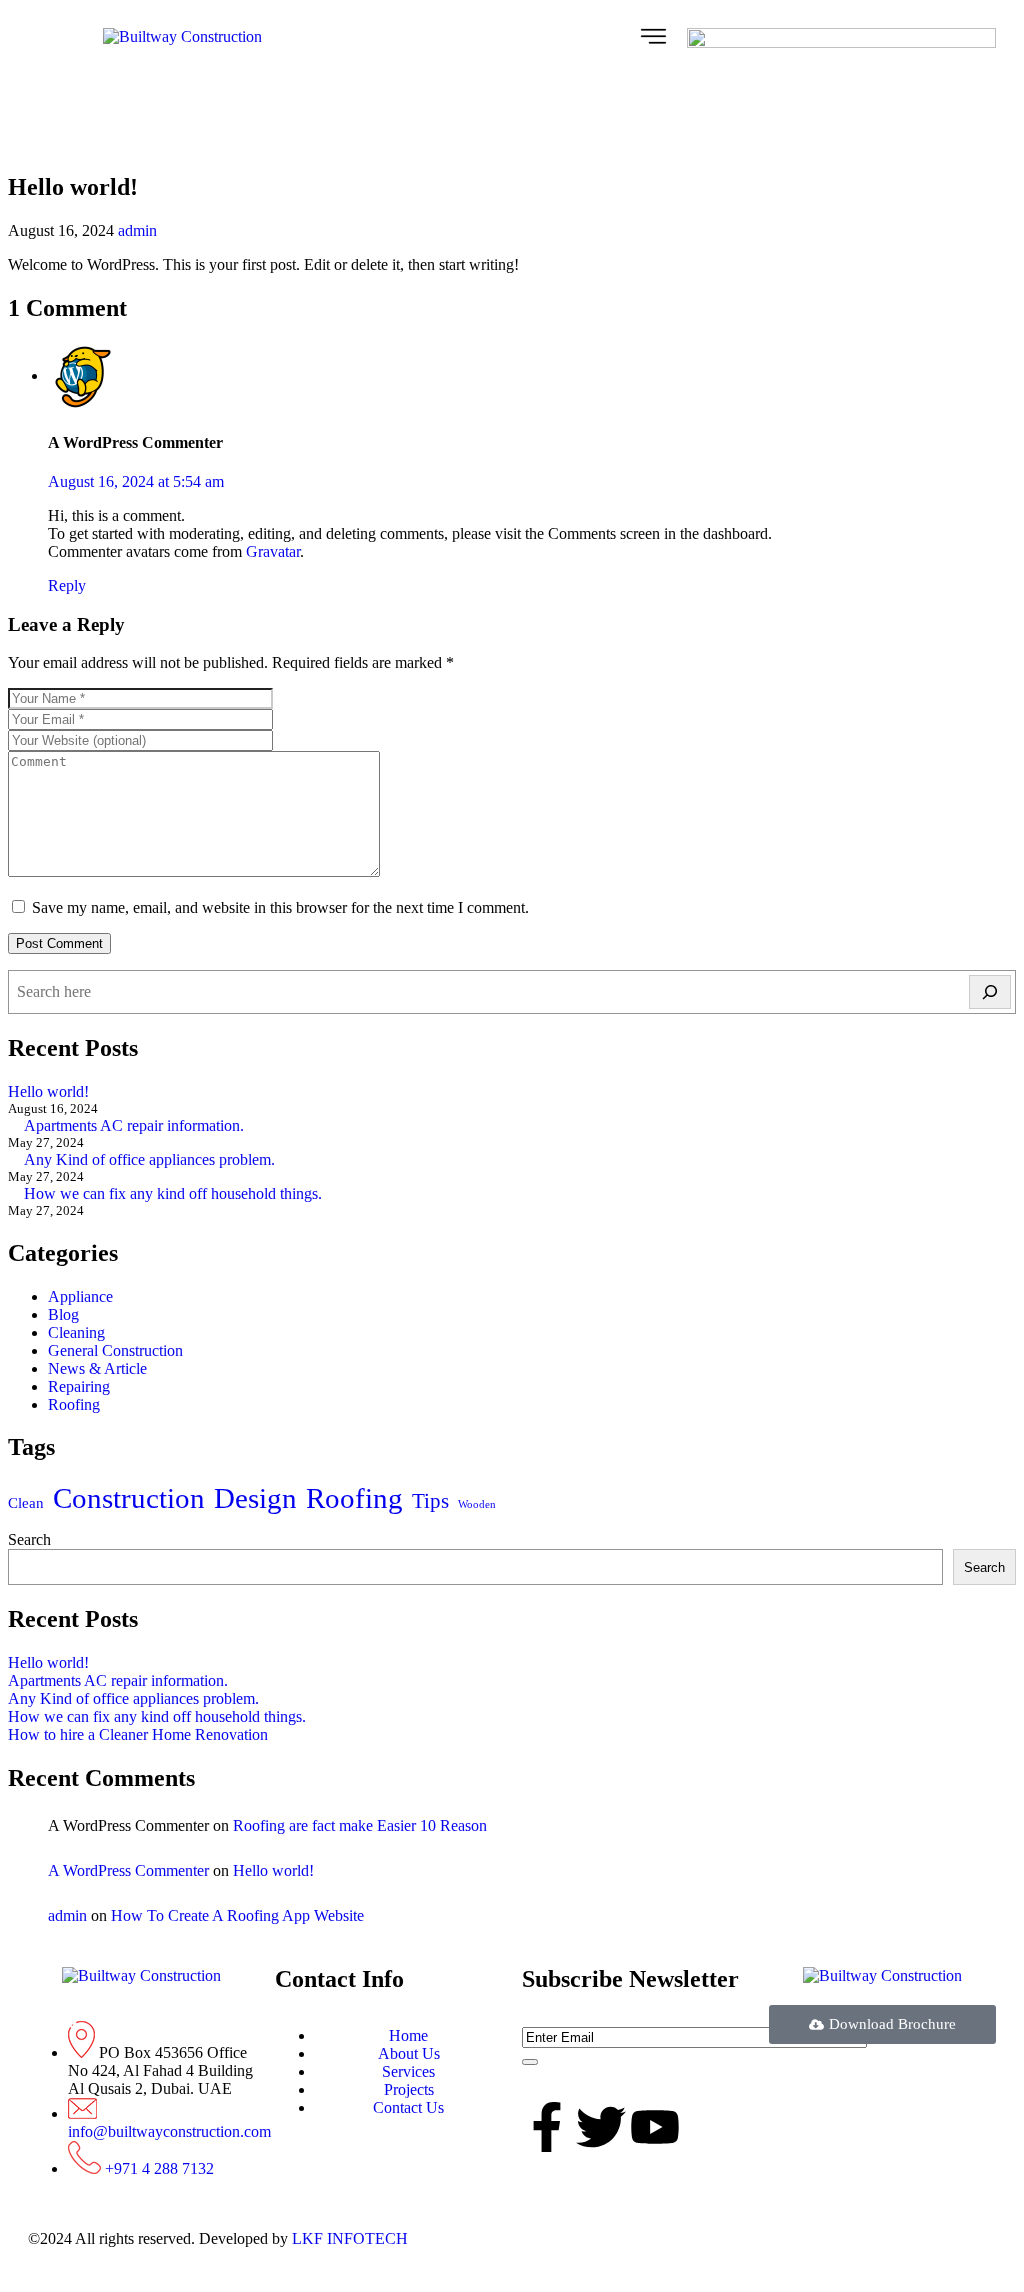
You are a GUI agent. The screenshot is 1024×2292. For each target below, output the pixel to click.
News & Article (97, 1368)
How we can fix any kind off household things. (173, 1193)
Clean (26, 1502)
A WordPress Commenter (128, 1870)
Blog (63, 1314)
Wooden (477, 1504)
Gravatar (273, 551)
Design (255, 1498)
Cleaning (76, 1332)
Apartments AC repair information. (134, 1125)
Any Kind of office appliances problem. (149, 1159)
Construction (129, 1498)
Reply (67, 585)
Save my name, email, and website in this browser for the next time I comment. (280, 907)
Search (29, 1539)
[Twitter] (601, 2127)
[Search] (990, 992)
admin (137, 230)
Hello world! (48, 1091)
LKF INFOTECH (348, 2238)
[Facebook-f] (547, 2127)
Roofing (74, 1404)
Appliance (80, 1296)
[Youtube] (655, 2127)
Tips (430, 1501)
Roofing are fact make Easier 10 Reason (360, 1825)
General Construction (115, 1350)
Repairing (79, 1386)
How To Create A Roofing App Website (237, 1915)
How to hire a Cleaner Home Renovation (138, 1734)
